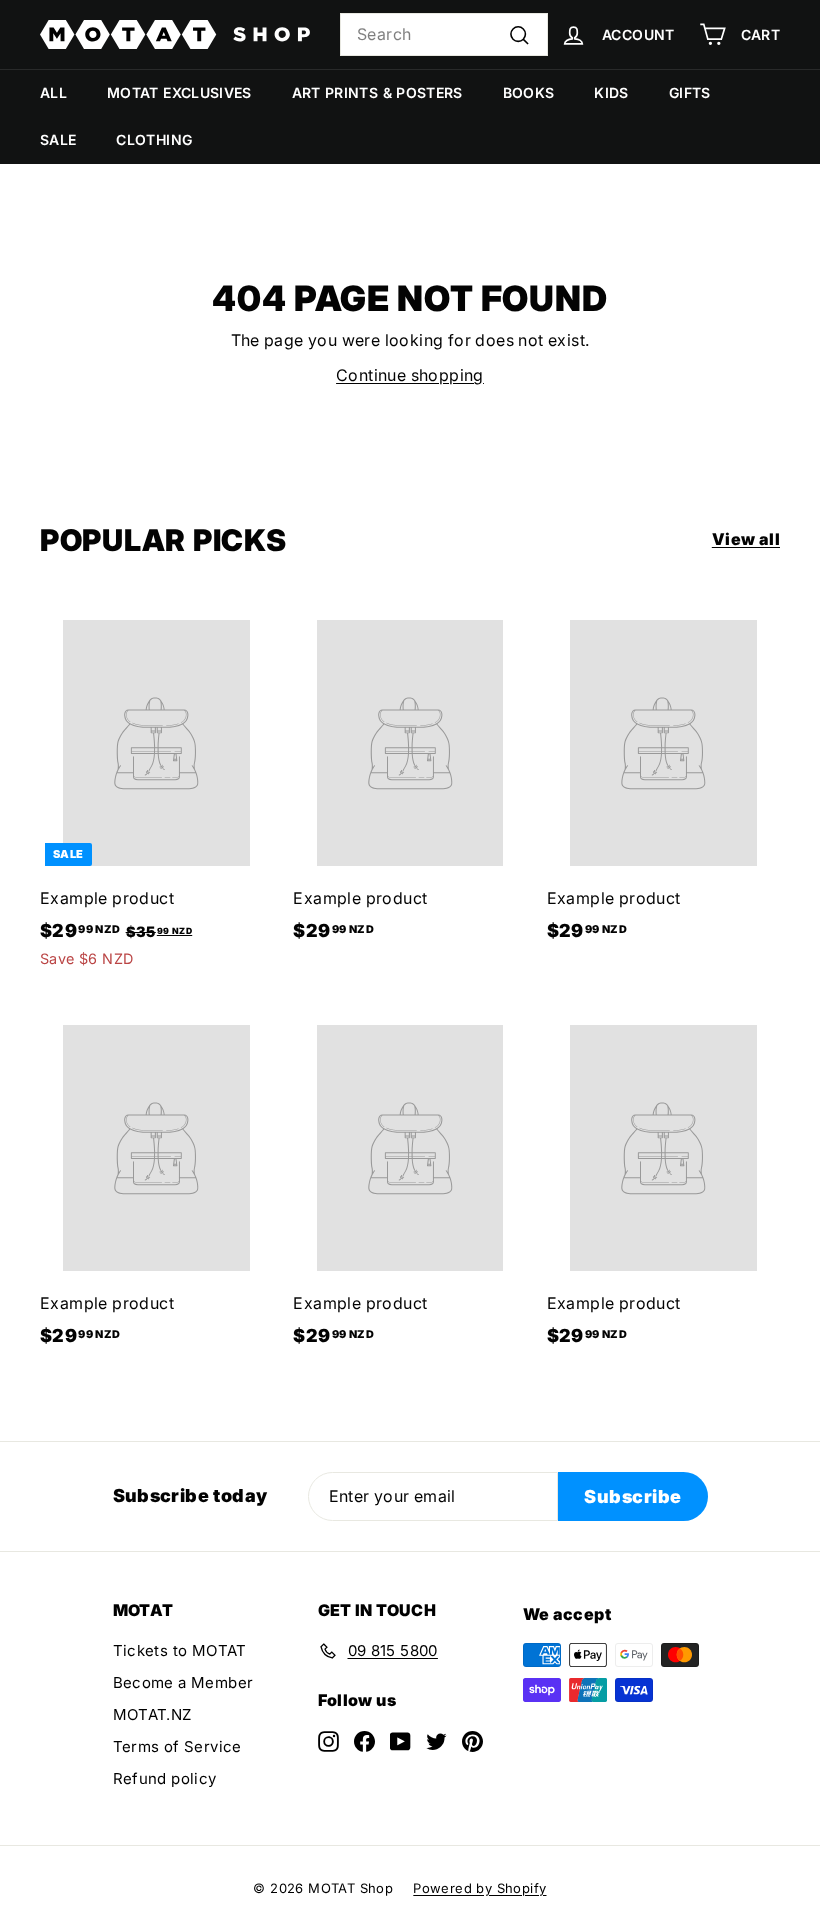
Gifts (690, 92)
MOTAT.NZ (152, 1714)
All (53, 92)
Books (529, 92)
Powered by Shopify (479, 1888)
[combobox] (444, 35)
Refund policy (165, 1778)
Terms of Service (177, 1746)
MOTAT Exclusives (179, 92)
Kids (611, 92)
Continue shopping (410, 375)
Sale (58, 139)
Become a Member (183, 1682)
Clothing (154, 139)
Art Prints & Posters (377, 92)
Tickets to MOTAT (180, 1650)
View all (746, 539)
